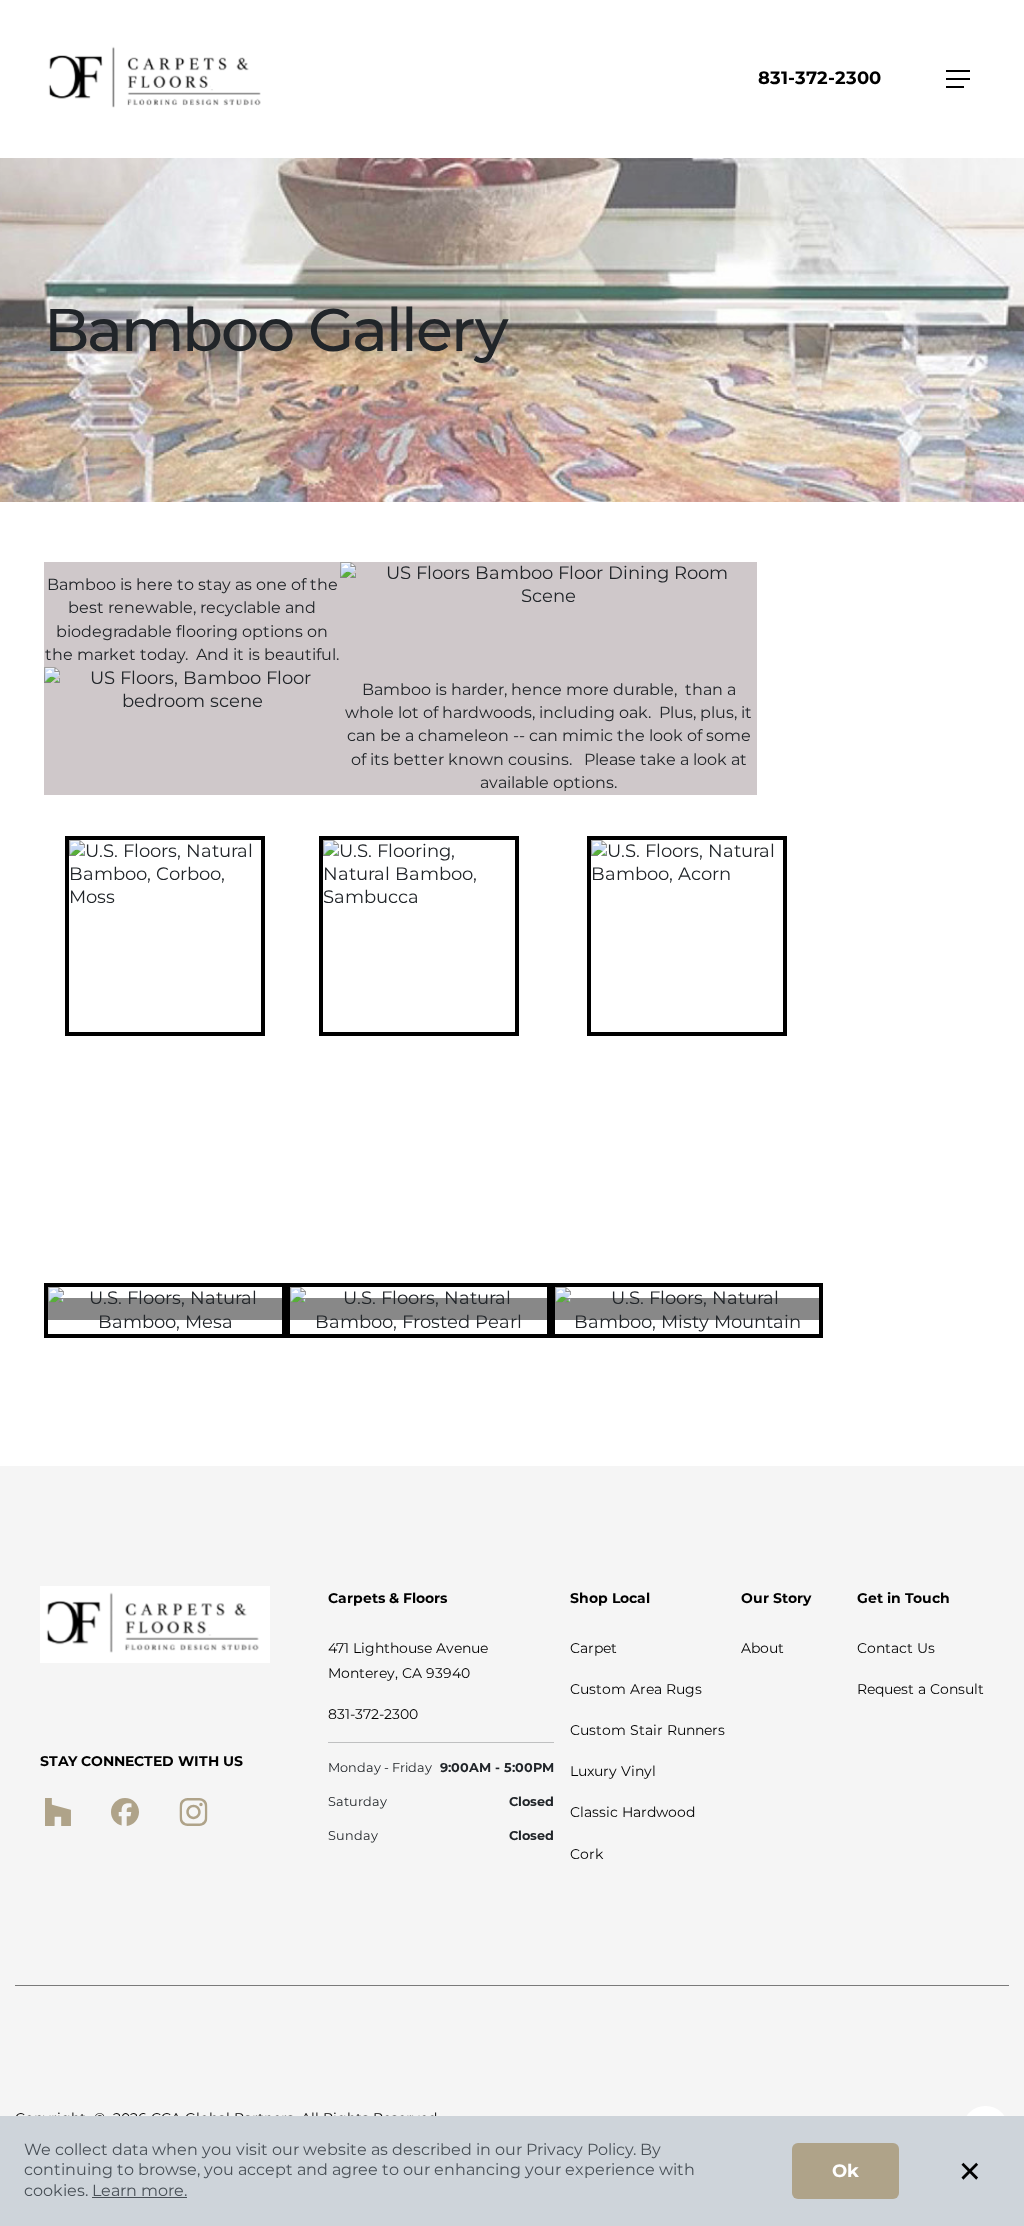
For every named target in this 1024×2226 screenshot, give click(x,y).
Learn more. (139, 2190)
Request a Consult (920, 1689)
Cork (586, 1854)
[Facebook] (125, 1811)
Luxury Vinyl (613, 1771)
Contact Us (896, 1648)
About (762, 1648)
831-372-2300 (819, 78)
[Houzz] (57, 1811)
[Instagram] (193, 1811)
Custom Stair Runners (647, 1730)
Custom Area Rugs (636, 1689)
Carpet (593, 1648)
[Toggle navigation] (958, 79)
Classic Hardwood (632, 1812)
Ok (845, 2171)
